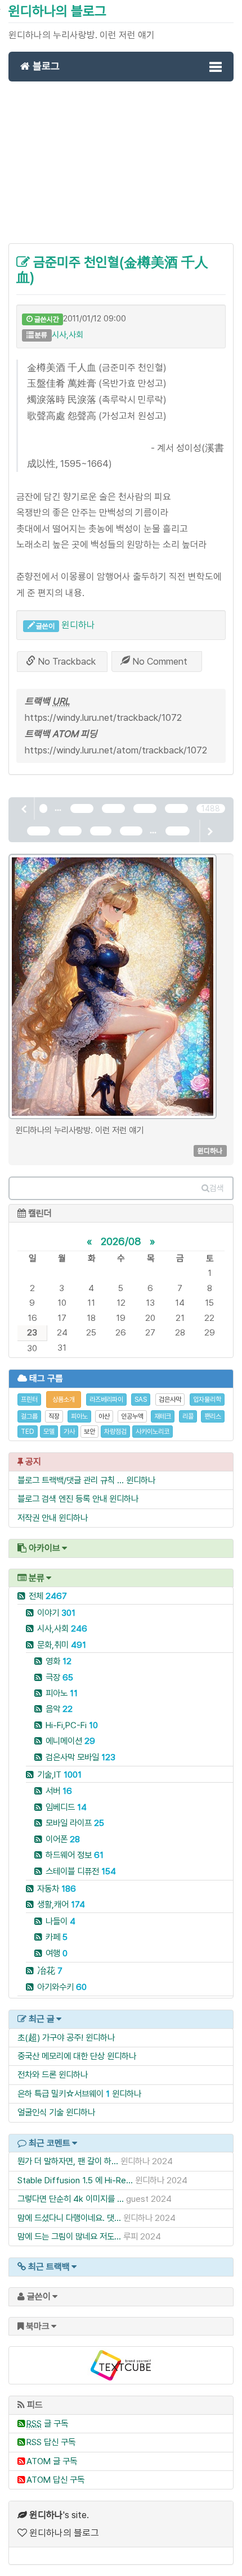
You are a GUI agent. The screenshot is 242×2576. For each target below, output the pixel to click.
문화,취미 (62, 1645)
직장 (54, 1416)
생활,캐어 (61, 1904)
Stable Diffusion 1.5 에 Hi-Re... (75, 2180)
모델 (49, 1432)
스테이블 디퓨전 (81, 1871)
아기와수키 (62, 1987)
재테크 (163, 1416)
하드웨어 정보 (75, 1855)
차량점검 (115, 1432)
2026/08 (121, 1241)
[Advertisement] (121, 169)
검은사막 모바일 (80, 1757)
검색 (217, 1188)
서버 (59, 1791)
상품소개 (64, 1400)
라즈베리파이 (106, 1400)
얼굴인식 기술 (41, 2112)
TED (28, 1432)
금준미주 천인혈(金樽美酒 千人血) (112, 269)
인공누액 (132, 1416)
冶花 (50, 1971)
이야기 (56, 1613)
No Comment (159, 661)
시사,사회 (68, 335)
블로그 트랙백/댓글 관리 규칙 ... (71, 1480)
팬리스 (213, 1416)
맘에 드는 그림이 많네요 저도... (69, 2236)
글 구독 (47, 2423)
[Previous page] (25, 808)
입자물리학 (207, 1400)
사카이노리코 (153, 1432)
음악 (59, 1709)
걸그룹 (29, 1416)
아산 (104, 1416)
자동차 (57, 1889)
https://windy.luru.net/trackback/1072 (103, 717)
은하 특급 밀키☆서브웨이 (60, 2094)
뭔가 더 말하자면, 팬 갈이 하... (68, 2161)
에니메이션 (70, 1741)
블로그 (45, 66)
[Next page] (209, 831)
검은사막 (170, 1400)
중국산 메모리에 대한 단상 (61, 2056)
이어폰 (63, 1839)
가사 (69, 1432)
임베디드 (66, 1807)
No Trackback (66, 661)
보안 (89, 1432)
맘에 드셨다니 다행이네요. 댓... (69, 2218)
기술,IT (59, 1775)
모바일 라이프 (75, 1823)
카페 (57, 1937)
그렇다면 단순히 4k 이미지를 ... (71, 2199)
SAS (141, 1400)
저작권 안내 (37, 1518)
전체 (48, 1596)
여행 (57, 1953)
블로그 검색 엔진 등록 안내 (62, 1499)
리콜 (188, 1416)
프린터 (29, 1400)
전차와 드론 (37, 2075)
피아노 (79, 1416)
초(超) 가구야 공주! (50, 2037)
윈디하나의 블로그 (57, 11)
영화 (59, 1661)
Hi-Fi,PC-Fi (72, 1725)
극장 (59, 1677)
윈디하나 (78, 625)
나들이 (60, 1921)
